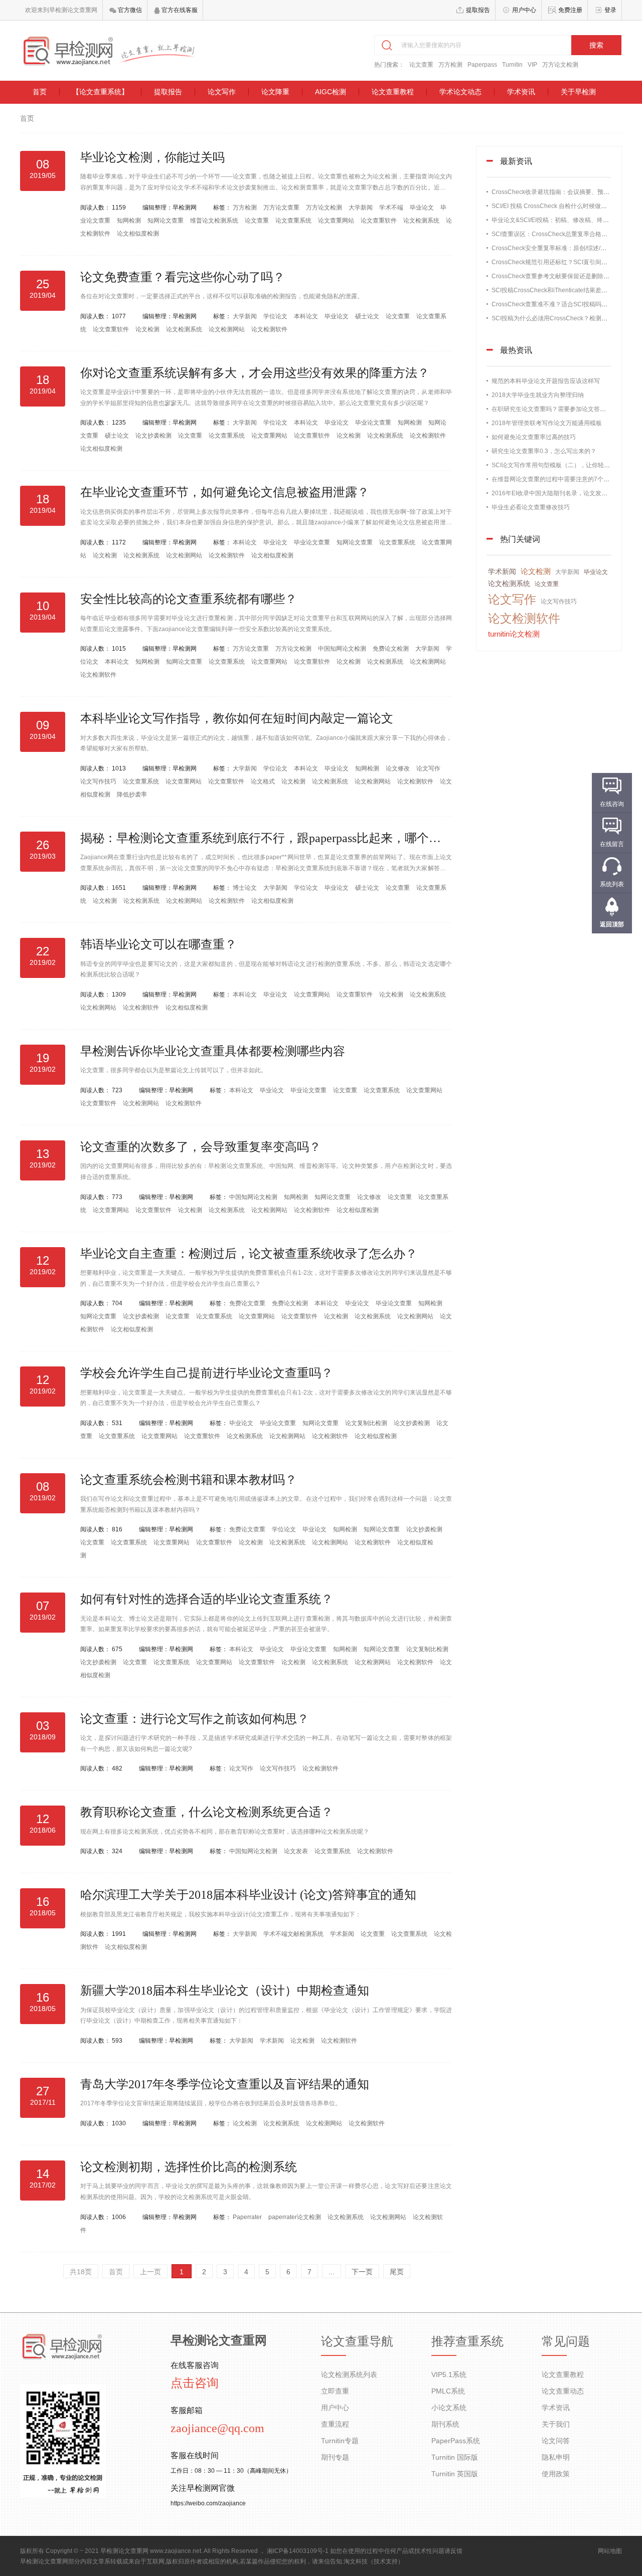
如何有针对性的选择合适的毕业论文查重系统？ (207, 1599)
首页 (40, 92)
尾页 (397, 2272)
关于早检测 (578, 92)
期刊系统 (445, 2424)
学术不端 (392, 208)
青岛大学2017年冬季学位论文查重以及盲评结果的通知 (225, 2084)
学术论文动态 (460, 92)
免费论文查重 (248, 1303)
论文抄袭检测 (154, 436)
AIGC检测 (331, 92)
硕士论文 (368, 316)
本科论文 (307, 316)
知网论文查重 (166, 221)
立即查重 (335, 2391)
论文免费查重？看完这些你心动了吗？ (183, 277)
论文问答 (556, 2441)
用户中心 (524, 10)
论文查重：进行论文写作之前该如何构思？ (195, 1719)
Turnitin (512, 65)
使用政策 (556, 2474)
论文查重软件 (379, 221)
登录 (610, 10)
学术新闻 (343, 1934)
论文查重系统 (294, 221)
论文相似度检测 (138, 234)
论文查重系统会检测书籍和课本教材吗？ (189, 1480)
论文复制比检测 (367, 1423)
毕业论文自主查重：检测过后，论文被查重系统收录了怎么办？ (249, 1254)
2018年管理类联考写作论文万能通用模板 (547, 423)
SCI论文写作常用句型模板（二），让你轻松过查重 (560, 465)
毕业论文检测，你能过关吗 (152, 157)
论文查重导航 (357, 2341)
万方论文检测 (560, 65)
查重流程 (335, 2424)
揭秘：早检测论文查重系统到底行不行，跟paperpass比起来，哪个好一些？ (279, 838)
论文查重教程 (393, 92)
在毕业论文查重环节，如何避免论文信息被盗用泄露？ (225, 492)
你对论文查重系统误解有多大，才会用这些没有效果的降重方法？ (255, 373)
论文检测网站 (227, 329)
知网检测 (130, 221)
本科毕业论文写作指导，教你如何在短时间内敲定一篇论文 (237, 718)
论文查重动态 (563, 2391)
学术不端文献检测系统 (294, 1934)
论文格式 (264, 781)
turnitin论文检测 (514, 634)
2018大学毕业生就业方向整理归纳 (538, 395)
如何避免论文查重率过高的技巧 (534, 437)
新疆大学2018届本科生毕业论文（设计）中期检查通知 (225, 1991)
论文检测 (148, 329)
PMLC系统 (448, 2391)
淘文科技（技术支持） (374, 2561)
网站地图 (610, 2551)
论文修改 (398, 768)
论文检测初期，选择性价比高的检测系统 (189, 2167)
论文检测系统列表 (349, 2374)
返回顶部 (612, 924)
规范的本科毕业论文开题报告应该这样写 (546, 381)
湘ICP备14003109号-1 (298, 2551)
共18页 (81, 2272)
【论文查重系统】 (100, 92)
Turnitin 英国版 (455, 2474)
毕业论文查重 (374, 423)
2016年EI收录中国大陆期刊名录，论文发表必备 (555, 493)
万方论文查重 (282, 208)
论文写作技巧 (99, 781)
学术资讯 (521, 92)
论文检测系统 (422, 221)
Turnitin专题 (340, 2441)
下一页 (362, 2272)
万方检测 (450, 65)
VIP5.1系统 (449, 2374)
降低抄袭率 (132, 795)
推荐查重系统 (467, 2341)
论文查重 (421, 65)
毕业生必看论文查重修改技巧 (531, 507)
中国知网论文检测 (343, 649)
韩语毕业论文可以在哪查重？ (158, 944)
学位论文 (276, 316)
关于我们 (556, 2424)
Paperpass (482, 65)
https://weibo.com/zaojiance (208, 2503)
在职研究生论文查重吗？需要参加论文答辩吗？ (555, 409)
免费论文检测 (391, 649)
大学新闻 (361, 208)
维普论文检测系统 (215, 221)
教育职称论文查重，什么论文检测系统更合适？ (207, 1812)
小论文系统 (449, 2408)
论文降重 (275, 92)
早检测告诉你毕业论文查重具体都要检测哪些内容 (213, 1051)
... (332, 2272)
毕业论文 (423, 208)
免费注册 (570, 10)
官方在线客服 (179, 10)
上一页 (150, 2272)
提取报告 (478, 10)
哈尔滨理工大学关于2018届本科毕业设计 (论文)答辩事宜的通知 (248, 1895)
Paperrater (248, 2217)
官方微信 (129, 10)
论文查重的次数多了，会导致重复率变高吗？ (201, 1147)
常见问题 (566, 2341)
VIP (532, 65)
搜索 (596, 45)
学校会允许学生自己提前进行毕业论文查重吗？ (207, 1373)
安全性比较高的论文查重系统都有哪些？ (189, 599)
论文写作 (222, 92)
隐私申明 (556, 2457)
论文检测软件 (269, 329)
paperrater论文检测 (295, 2217)
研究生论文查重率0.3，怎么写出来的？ (544, 451)
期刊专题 (335, 2457)
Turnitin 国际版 (455, 2457)
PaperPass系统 (456, 2441)
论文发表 (297, 1851)
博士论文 (246, 888)
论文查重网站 (337, 221)
